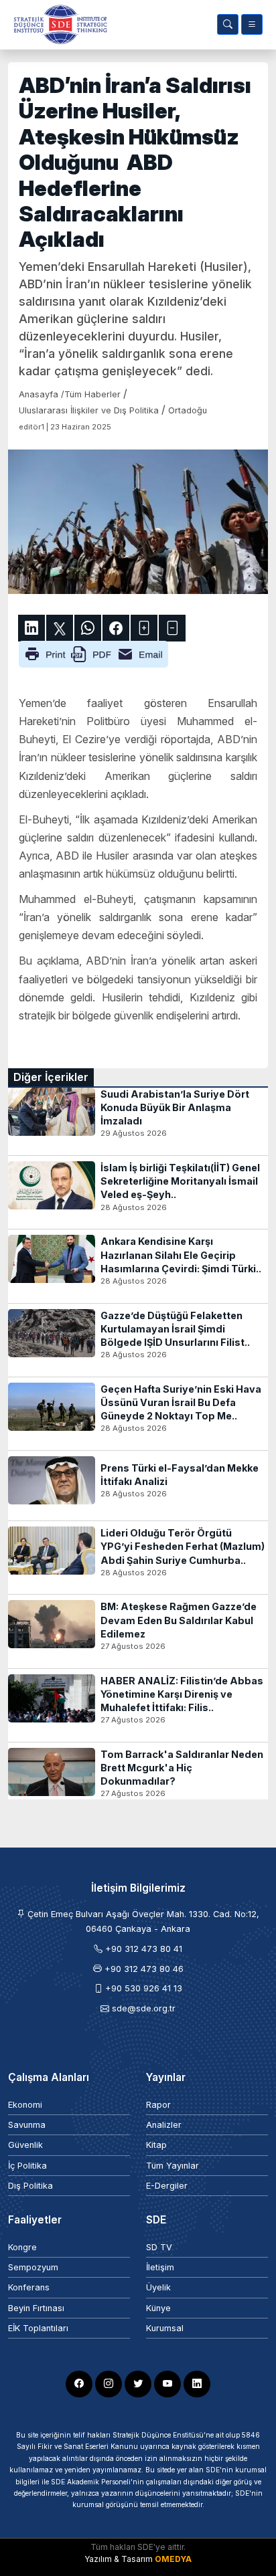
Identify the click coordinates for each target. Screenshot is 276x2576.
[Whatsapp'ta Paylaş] (88, 628)
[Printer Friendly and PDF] (93, 653)
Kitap (156, 2145)
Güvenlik (25, 2145)
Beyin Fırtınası (36, 2308)
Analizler (164, 2125)
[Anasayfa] (58, 24)
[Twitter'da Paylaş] (60, 628)
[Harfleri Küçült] (172, 628)
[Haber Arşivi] (228, 24)
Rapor (158, 2105)
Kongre (22, 2247)
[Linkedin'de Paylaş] (31, 628)
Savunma (27, 2125)
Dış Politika (30, 2186)
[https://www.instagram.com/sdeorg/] (109, 2384)
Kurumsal (165, 2328)
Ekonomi (25, 2105)
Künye (158, 2308)
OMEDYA (173, 2559)
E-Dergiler (167, 2186)
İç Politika (27, 2166)
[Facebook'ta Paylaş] (116, 628)
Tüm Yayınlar (172, 2166)
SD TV (159, 2247)
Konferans (29, 2287)
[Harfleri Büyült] (144, 628)
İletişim (160, 2267)
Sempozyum (33, 2267)
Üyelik (158, 2287)
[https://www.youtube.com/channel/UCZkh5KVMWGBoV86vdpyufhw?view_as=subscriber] (167, 2384)
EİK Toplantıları (38, 2328)
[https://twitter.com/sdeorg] (138, 2384)
